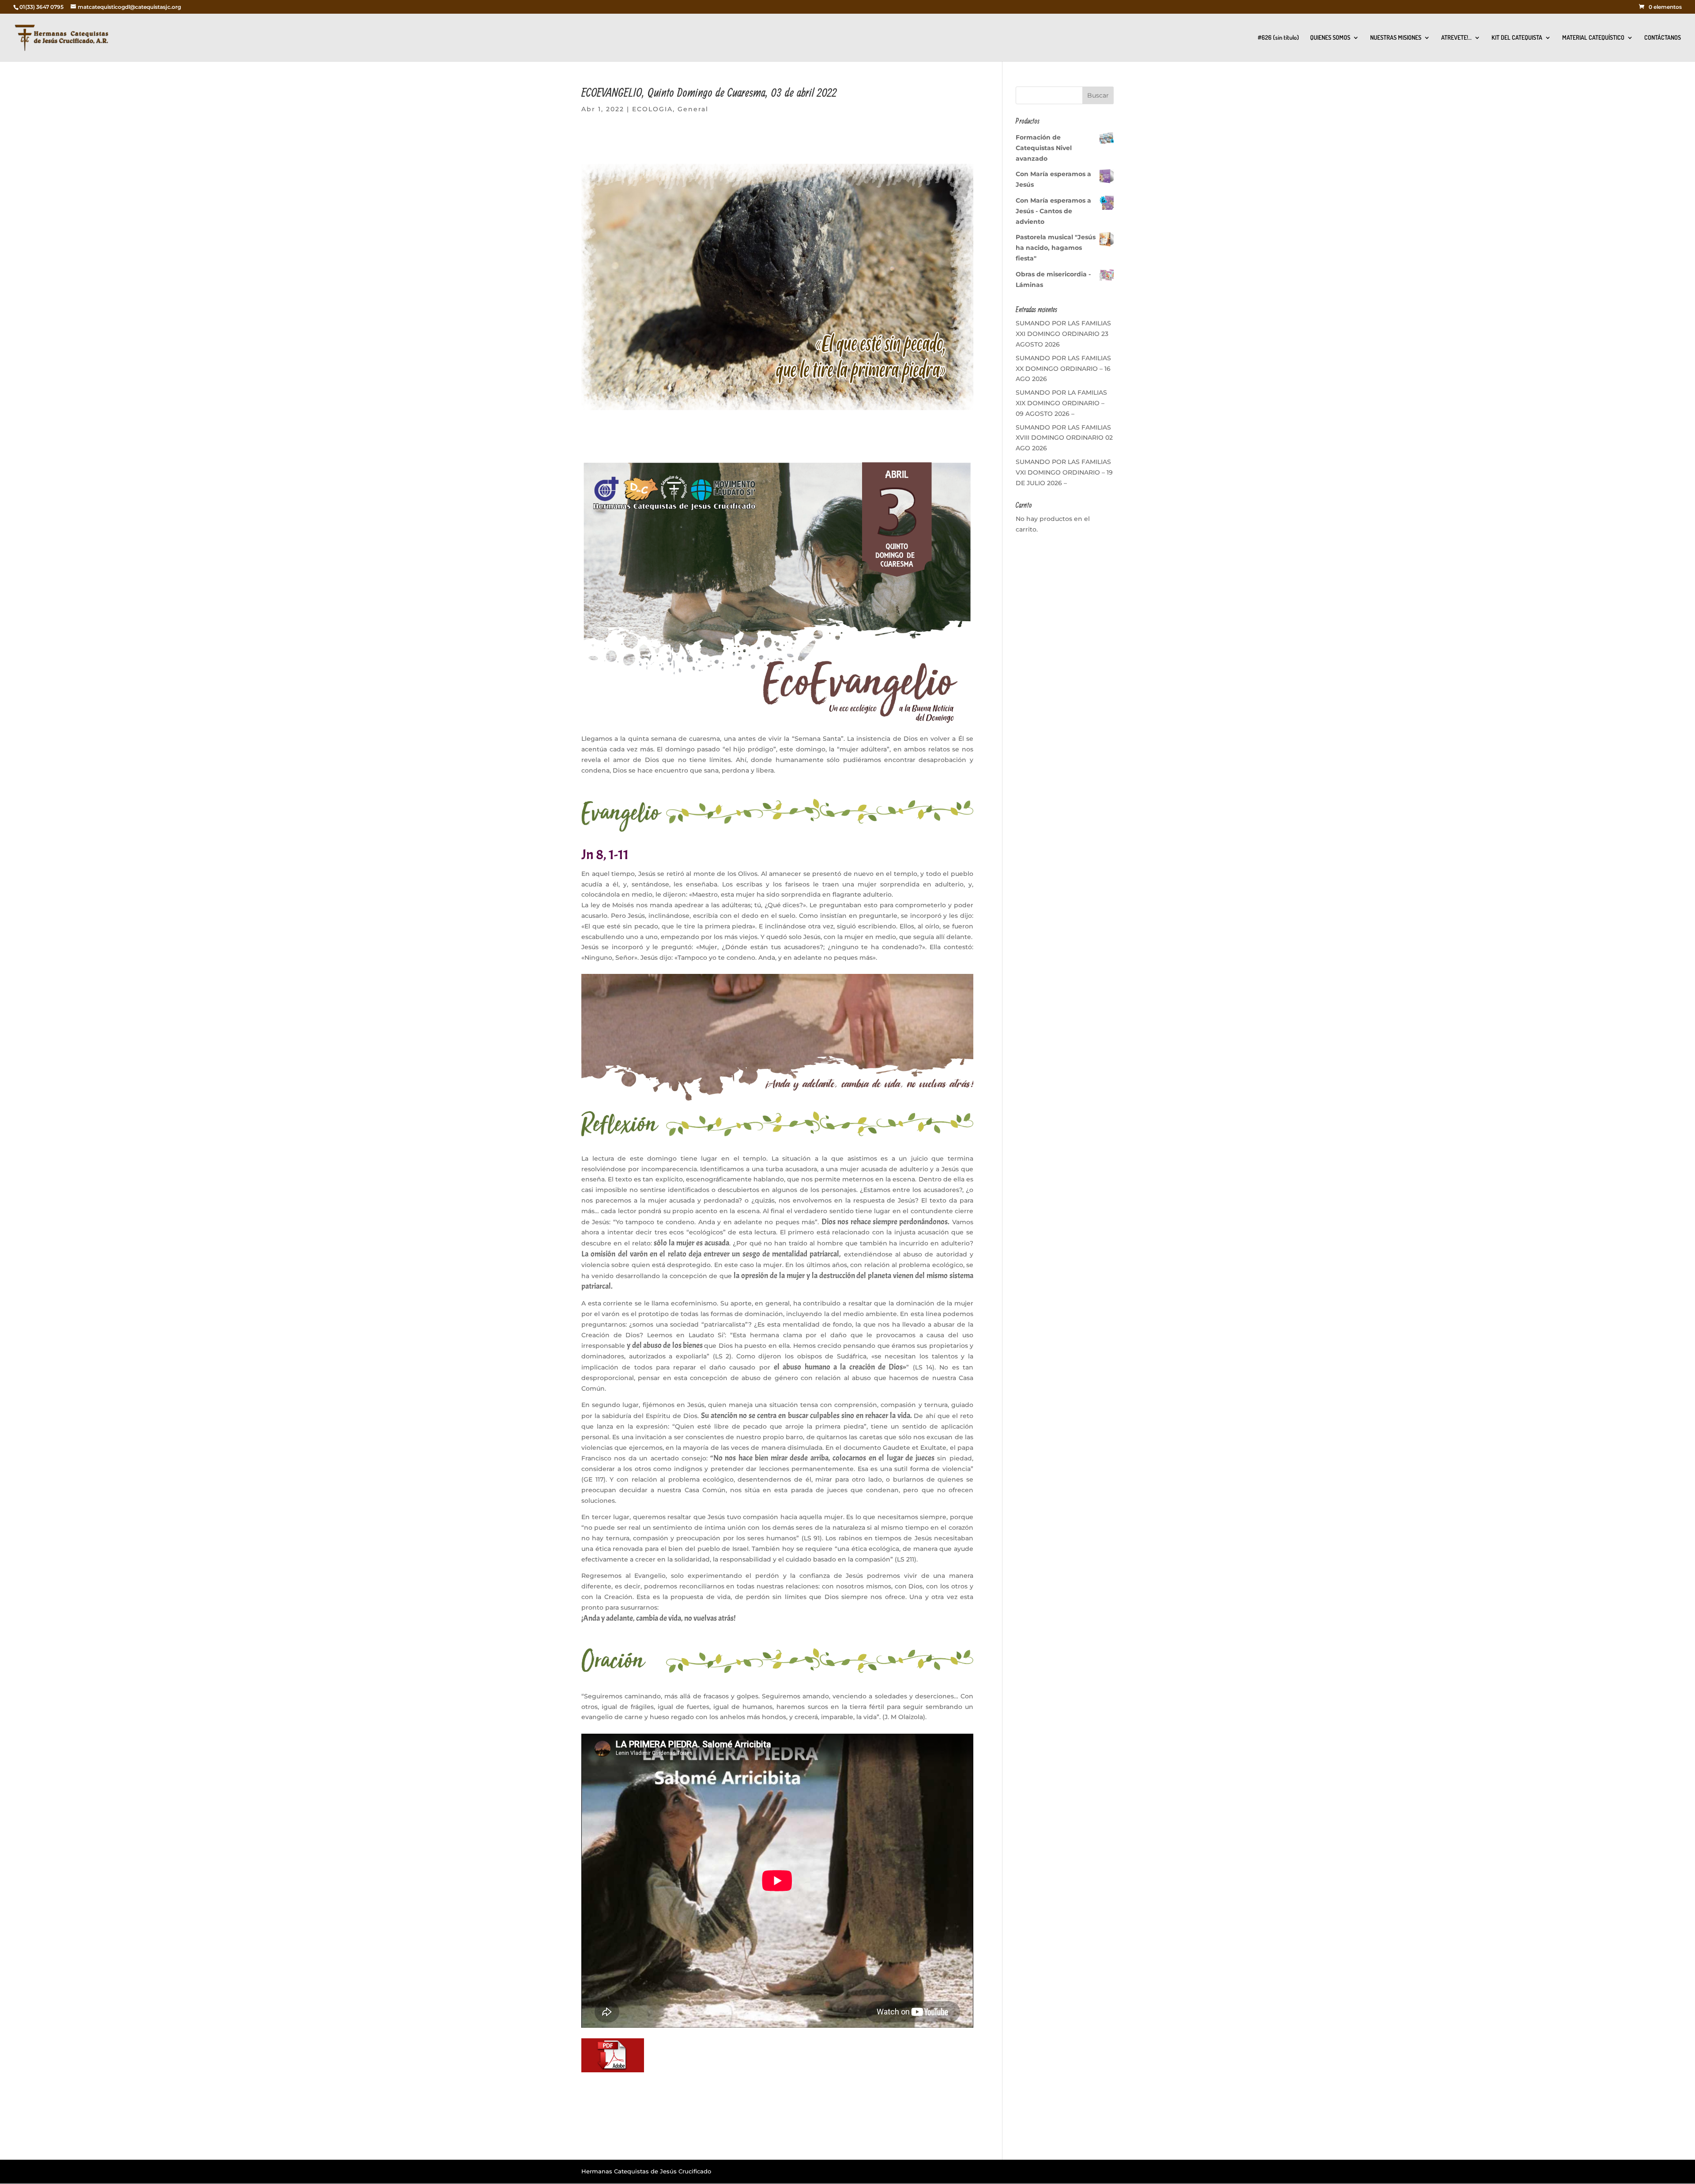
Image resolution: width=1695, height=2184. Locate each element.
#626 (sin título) (1278, 38)
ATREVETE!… (1456, 38)
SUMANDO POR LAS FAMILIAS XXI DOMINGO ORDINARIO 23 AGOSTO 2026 (1063, 334)
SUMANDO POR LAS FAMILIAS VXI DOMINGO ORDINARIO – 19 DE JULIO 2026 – (1064, 472)
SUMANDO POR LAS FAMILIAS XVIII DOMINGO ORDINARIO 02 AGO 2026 (1064, 438)
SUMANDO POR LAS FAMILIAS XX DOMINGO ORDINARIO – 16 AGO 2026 (1063, 369)
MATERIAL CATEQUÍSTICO (1593, 38)
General (693, 109)
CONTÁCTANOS (1663, 38)
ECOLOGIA (652, 109)
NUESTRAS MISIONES (1396, 38)
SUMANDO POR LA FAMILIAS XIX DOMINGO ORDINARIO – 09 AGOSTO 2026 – (1061, 403)
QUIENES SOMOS (1330, 38)
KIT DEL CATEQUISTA (1517, 38)
